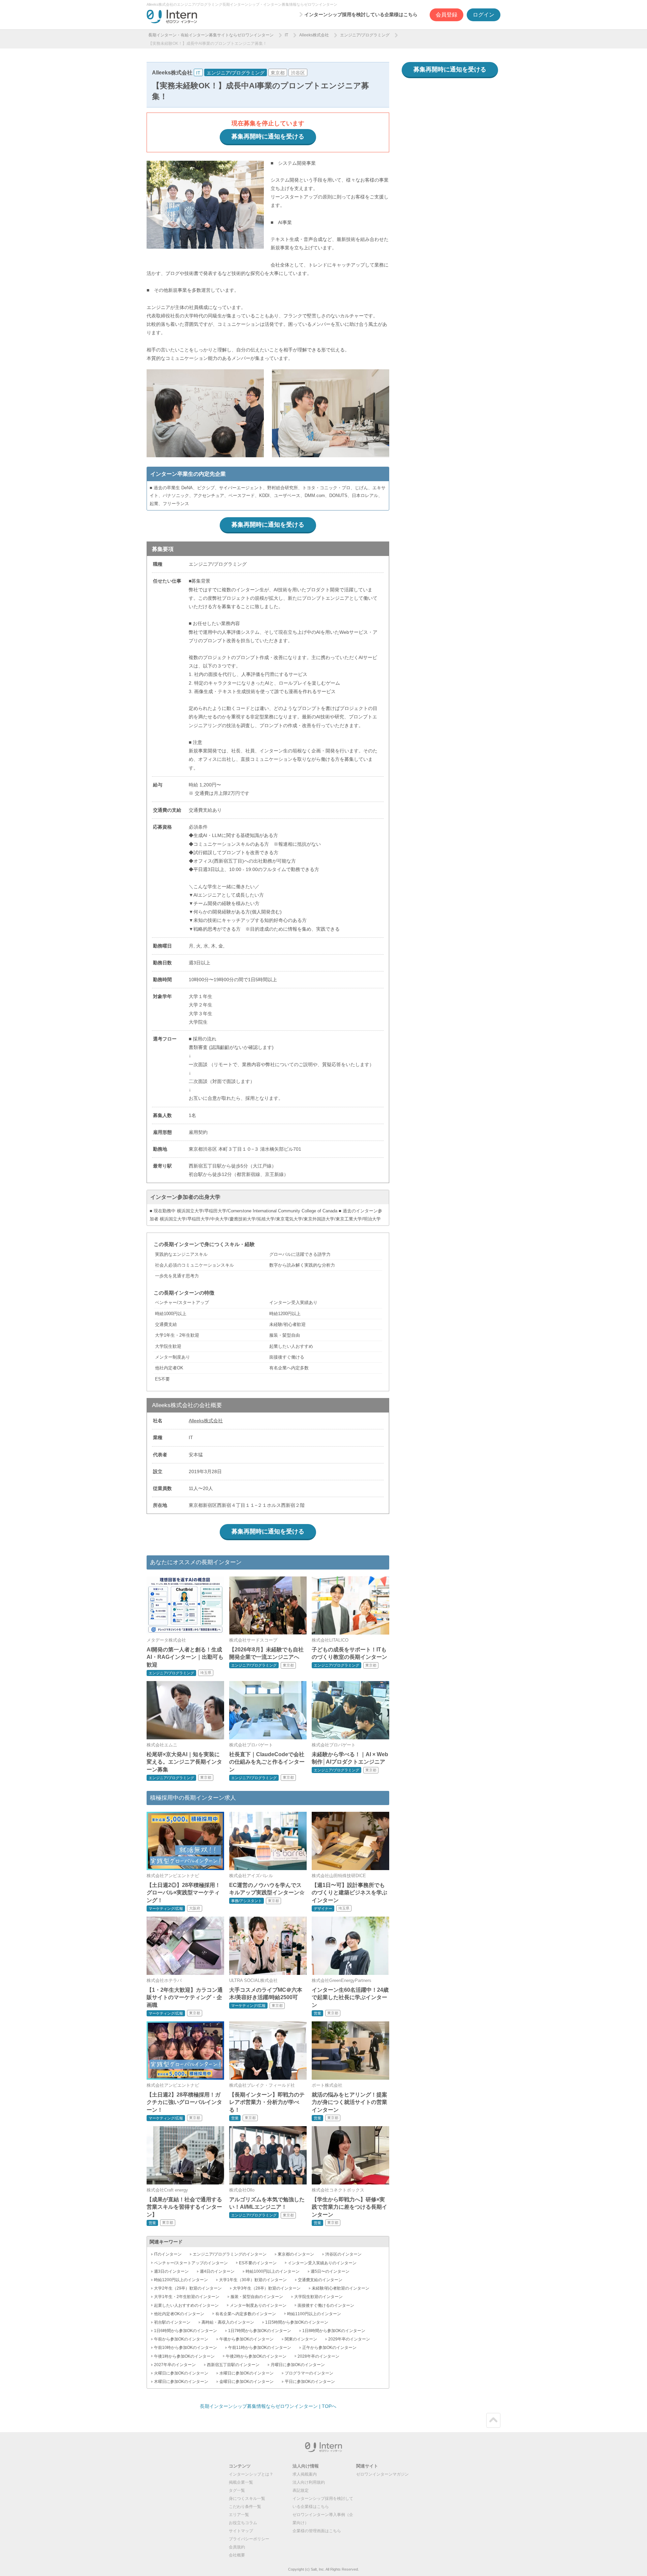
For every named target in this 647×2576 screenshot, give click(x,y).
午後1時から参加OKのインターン (184, 2356)
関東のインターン (301, 2339)
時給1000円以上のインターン (273, 2271)
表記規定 (301, 2490)
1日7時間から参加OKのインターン (260, 2331)
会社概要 (237, 2555)
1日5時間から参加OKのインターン (297, 2322)
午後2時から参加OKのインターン (256, 2356)
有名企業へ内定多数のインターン (246, 2314)
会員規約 (237, 2547)
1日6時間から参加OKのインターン (186, 2331)
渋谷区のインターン (343, 2254)
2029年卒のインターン (349, 2339)
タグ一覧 (237, 2490)
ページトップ (493, 2420)
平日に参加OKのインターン (310, 2382)
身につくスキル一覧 (247, 2499)
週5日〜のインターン (330, 2271)
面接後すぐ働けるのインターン (326, 2305)
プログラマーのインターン (309, 2373)
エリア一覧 (239, 2515)
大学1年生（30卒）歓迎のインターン (253, 2280)
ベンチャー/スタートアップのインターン (191, 2263)
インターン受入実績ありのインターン (322, 2263)
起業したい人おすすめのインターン (186, 2305)
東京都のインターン (296, 2254)
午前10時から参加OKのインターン (186, 2348)
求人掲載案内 (305, 2474)
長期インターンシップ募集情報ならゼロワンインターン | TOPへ (268, 2406)
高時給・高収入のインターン (228, 2322)
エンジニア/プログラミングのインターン (230, 2254)
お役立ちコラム (243, 2523)
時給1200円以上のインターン (181, 2280)
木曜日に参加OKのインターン (181, 2382)
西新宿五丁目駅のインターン (233, 2365)
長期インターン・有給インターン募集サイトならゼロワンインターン (211, 35)
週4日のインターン (217, 2271)
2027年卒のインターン (175, 2365)
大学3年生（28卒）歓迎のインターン (267, 2288)
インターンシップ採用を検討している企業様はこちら (361, 14)
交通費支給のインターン (320, 2280)
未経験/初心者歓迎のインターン (341, 2288)
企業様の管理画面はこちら (317, 2531)
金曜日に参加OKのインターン (247, 2382)
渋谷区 (298, 73)
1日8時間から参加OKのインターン (334, 2331)
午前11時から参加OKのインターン (260, 2348)
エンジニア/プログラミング (365, 35)
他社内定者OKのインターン (179, 2314)
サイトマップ (241, 2531)
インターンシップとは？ (251, 2474)
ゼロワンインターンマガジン (382, 2474)
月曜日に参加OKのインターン (298, 2365)
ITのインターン (168, 2254)
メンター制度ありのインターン (258, 2305)
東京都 (278, 73)
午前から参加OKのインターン (181, 2339)
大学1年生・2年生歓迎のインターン (187, 2297)
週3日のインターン (171, 2271)
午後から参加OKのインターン (247, 2339)
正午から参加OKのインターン (329, 2348)
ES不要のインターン (258, 2263)
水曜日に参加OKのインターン (247, 2373)
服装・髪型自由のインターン (257, 2297)
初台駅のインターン (172, 2322)
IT (286, 35)
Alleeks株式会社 (314, 35)
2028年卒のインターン (318, 2356)
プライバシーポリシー (249, 2539)
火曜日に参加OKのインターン (181, 2373)
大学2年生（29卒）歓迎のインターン (188, 2288)
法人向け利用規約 (309, 2482)
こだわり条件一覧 (245, 2507)
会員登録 (446, 15)
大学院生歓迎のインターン (318, 2297)
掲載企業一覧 (241, 2482)
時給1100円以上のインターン (314, 2314)
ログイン (484, 15)
